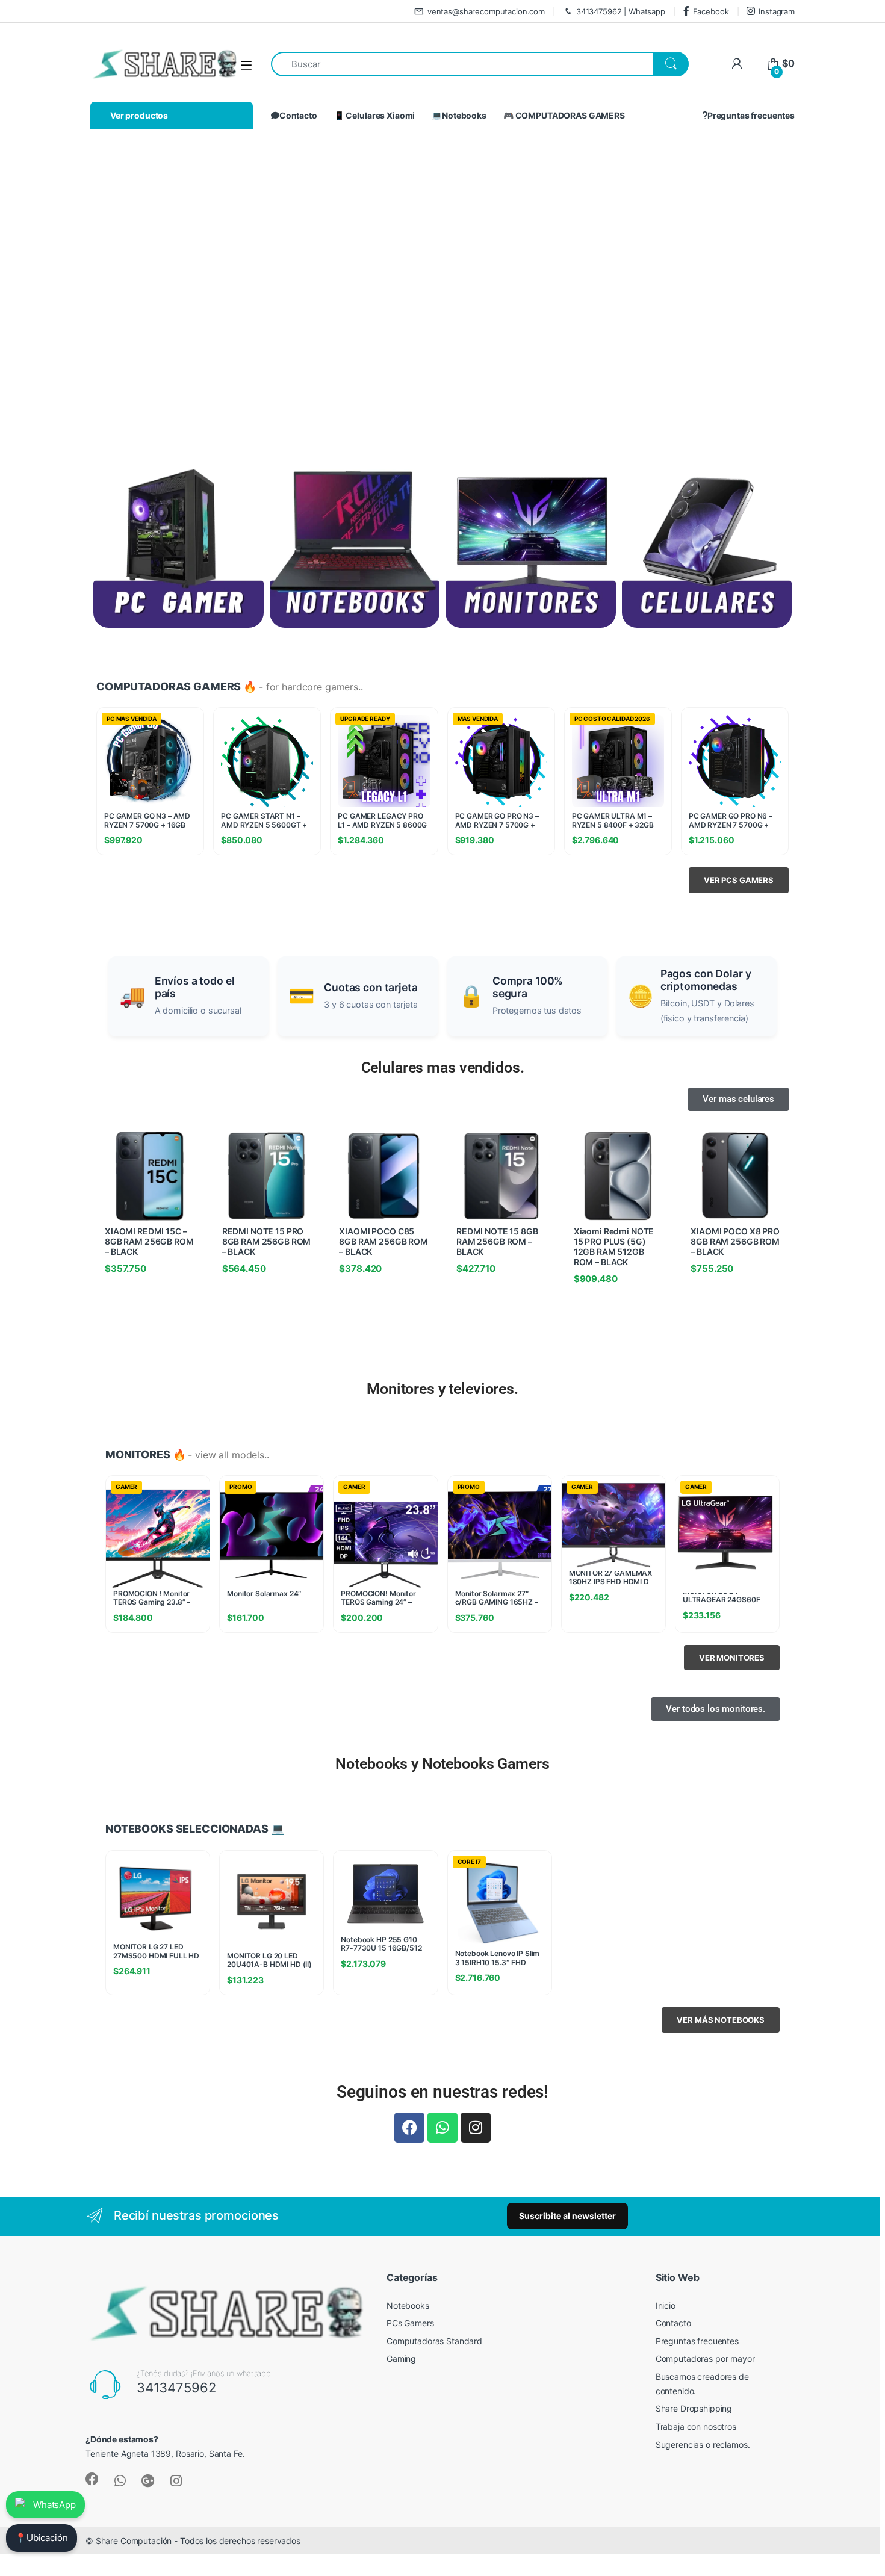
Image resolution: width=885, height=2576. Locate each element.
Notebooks (408, 2305)
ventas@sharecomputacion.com (486, 11)
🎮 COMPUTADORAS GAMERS (564, 115)
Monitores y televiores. (442, 1389)
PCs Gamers (410, 2323)
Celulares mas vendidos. (443, 1067)
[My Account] (737, 63)
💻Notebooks (459, 115)
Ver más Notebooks (721, 2020)
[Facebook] (409, 2128)
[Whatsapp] (442, 2128)
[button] (72, 291)
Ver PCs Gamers (739, 880)
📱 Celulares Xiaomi (374, 115)
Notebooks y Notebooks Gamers (442, 1764)
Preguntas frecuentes (751, 115)
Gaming (401, 2358)
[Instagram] (476, 2128)
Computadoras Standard (434, 2341)
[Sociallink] (92, 2479)
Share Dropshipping (694, 2408)
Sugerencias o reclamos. (703, 2444)
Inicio (666, 2305)
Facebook (711, 11)
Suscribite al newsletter (567, 2216)
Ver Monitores (732, 1658)
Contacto (298, 115)
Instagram (777, 11)
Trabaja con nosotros (696, 2426)
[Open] (246, 65)
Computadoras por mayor (705, 2358)
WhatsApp (54, 2505)
